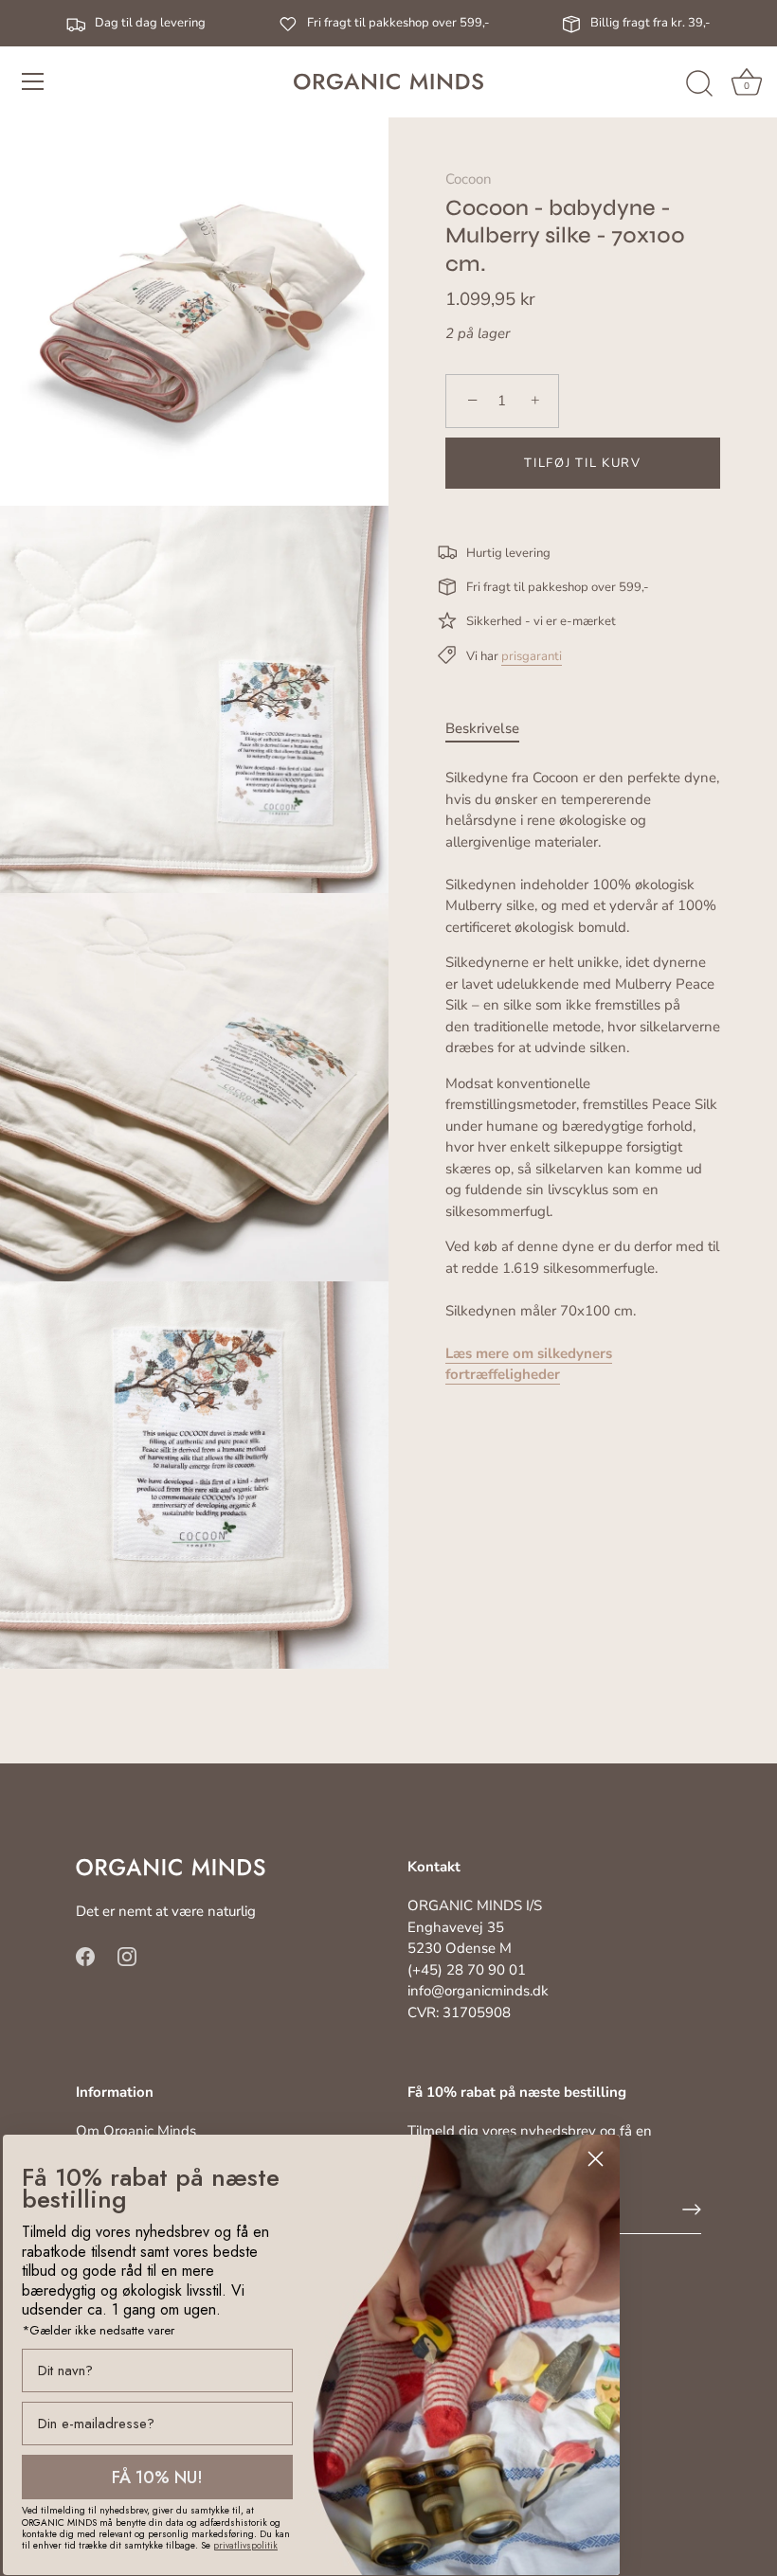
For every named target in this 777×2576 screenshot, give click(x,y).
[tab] (492, 729)
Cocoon (469, 179)
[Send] (692, 2209)
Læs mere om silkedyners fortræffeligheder (529, 1364)
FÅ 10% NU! (157, 2478)
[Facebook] (85, 1956)
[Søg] (699, 84)
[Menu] (33, 81)
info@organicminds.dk (478, 1991)
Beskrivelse (482, 728)
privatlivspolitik (245, 2545)
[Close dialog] (596, 2159)
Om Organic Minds (136, 2131)
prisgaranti (532, 656)
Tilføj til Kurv (582, 463)
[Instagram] (127, 1956)
